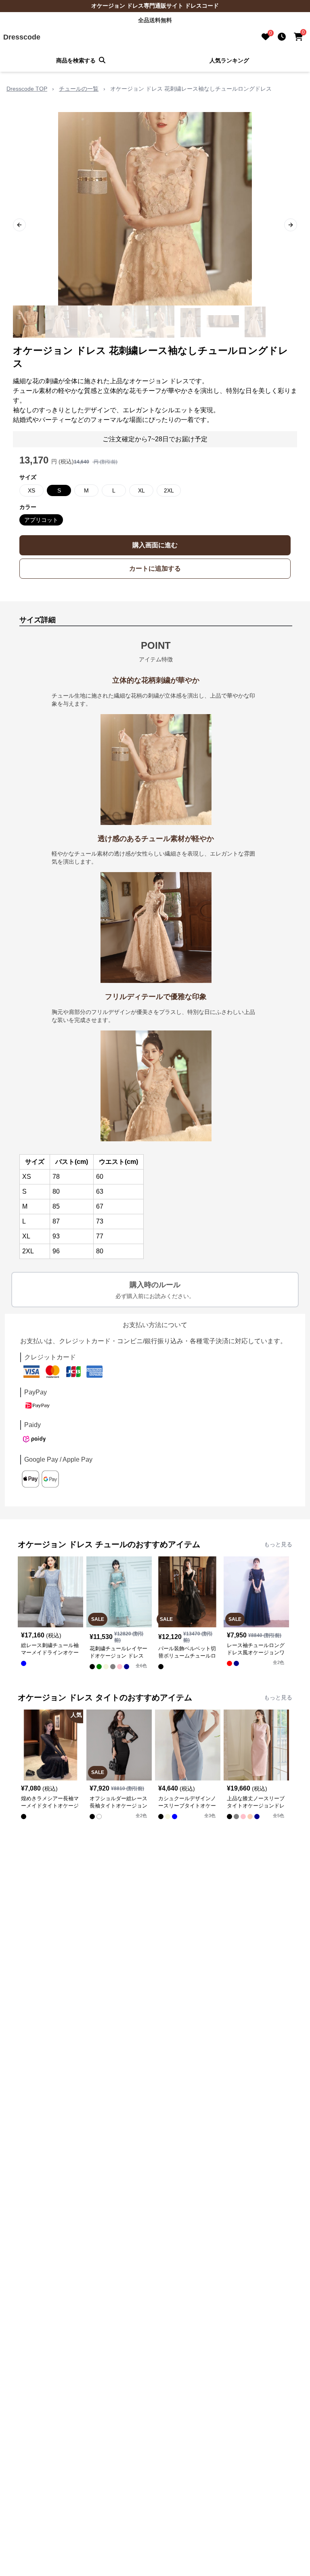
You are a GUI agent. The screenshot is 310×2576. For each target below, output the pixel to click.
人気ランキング (229, 60)
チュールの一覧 (79, 89)
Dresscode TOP (27, 89)
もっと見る (278, 1544)
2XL (169, 490)
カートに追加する (155, 568)
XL (141, 490)
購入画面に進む (155, 545)
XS (31, 490)
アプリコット (41, 520)
